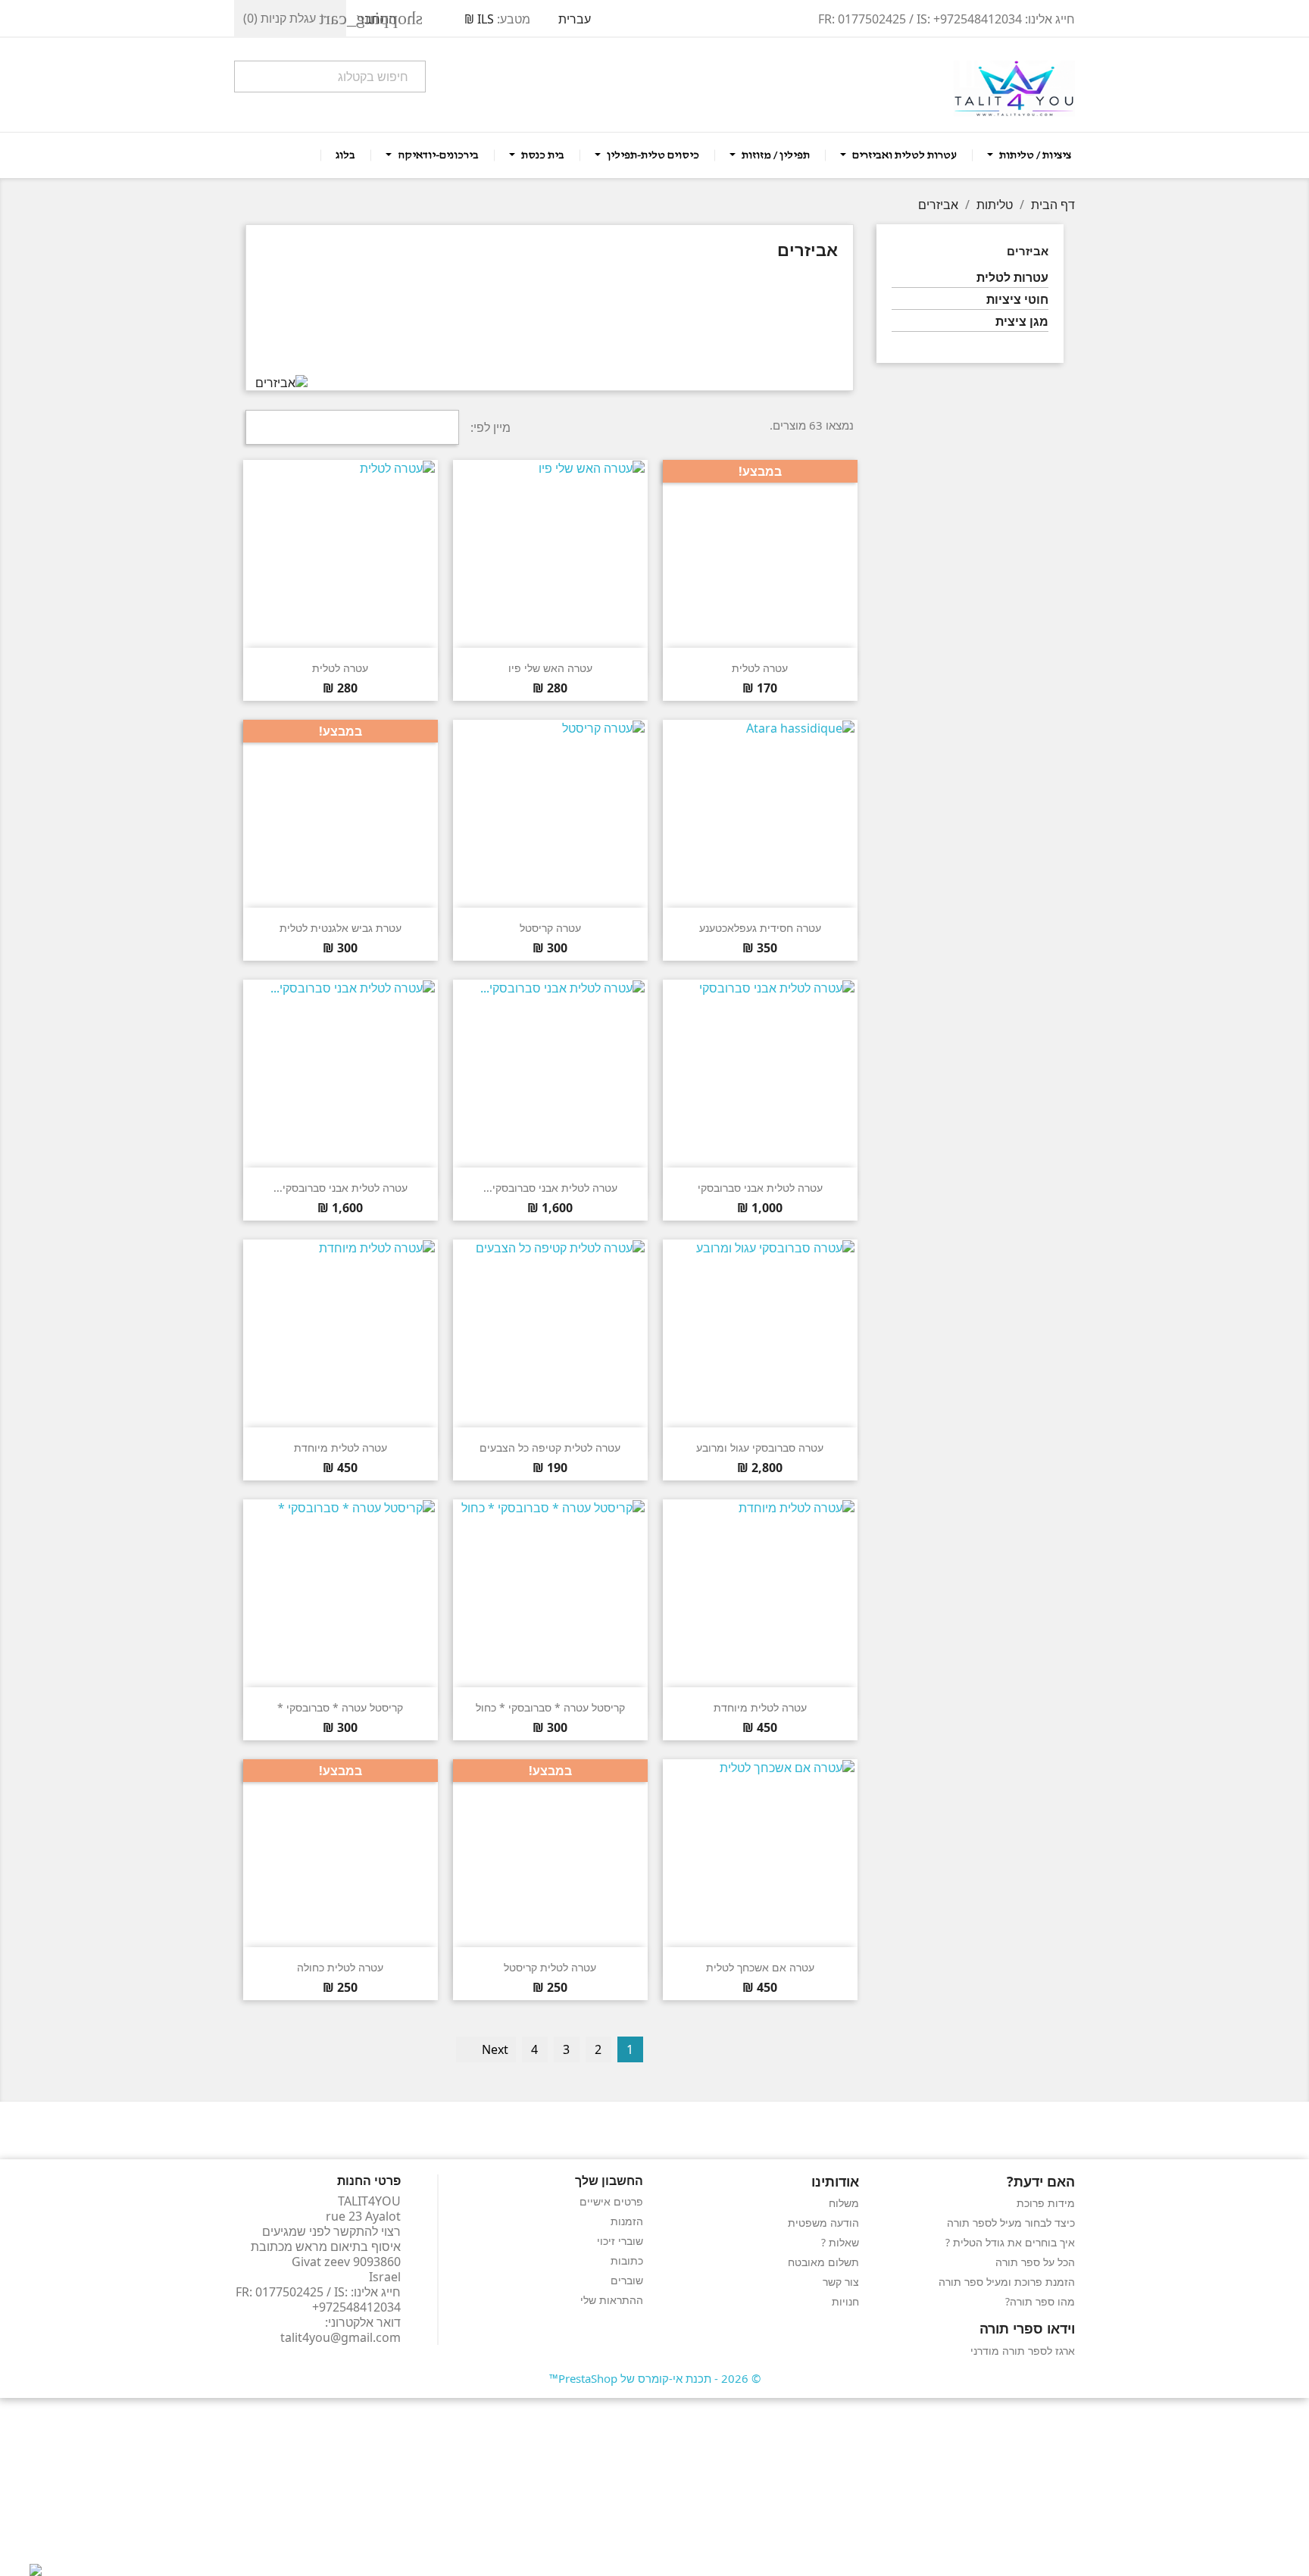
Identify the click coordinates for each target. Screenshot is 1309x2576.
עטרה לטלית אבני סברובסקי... (550, 1188)
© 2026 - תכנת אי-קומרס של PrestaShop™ (655, 2378)
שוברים (627, 2280)
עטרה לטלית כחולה (340, 1967)
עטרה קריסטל (550, 928)
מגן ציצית (1022, 322)
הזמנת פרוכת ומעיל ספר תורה (1007, 2282)
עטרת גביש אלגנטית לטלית (341, 928)
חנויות (845, 2301)
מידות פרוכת (1046, 2203)
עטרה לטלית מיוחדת (341, 1447)
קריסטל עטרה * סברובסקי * (340, 1707)
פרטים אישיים (611, 2201)
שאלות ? (840, 2242)
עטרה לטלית (760, 668)
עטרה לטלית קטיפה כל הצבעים (550, 1447)
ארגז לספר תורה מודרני (1023, 2351)
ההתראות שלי (612, 2300)
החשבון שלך (609, 2181)
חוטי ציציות (1017, 300)
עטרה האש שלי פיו (550, 668)
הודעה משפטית (823, 2223)
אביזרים (1028, 251)
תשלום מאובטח (823, 2262)
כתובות (627, 2260)
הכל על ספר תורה (1035, 2262)
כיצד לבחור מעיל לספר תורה (1011, 2223)
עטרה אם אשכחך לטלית (760, 1967)
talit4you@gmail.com (341, 2337)
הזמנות (627, 2221)
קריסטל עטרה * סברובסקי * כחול (550, 1707)
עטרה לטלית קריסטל (550, 1967)
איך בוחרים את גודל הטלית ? (1010, 2242)
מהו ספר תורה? (1040, 2301)
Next (487, 2049)
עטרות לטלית (1012, 278)
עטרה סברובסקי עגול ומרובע (760, 1447)
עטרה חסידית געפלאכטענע (760, 928)
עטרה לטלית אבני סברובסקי (760, 1188)
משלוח (844, 2203)
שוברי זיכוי (620, 2241)
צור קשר (841, 2282)
